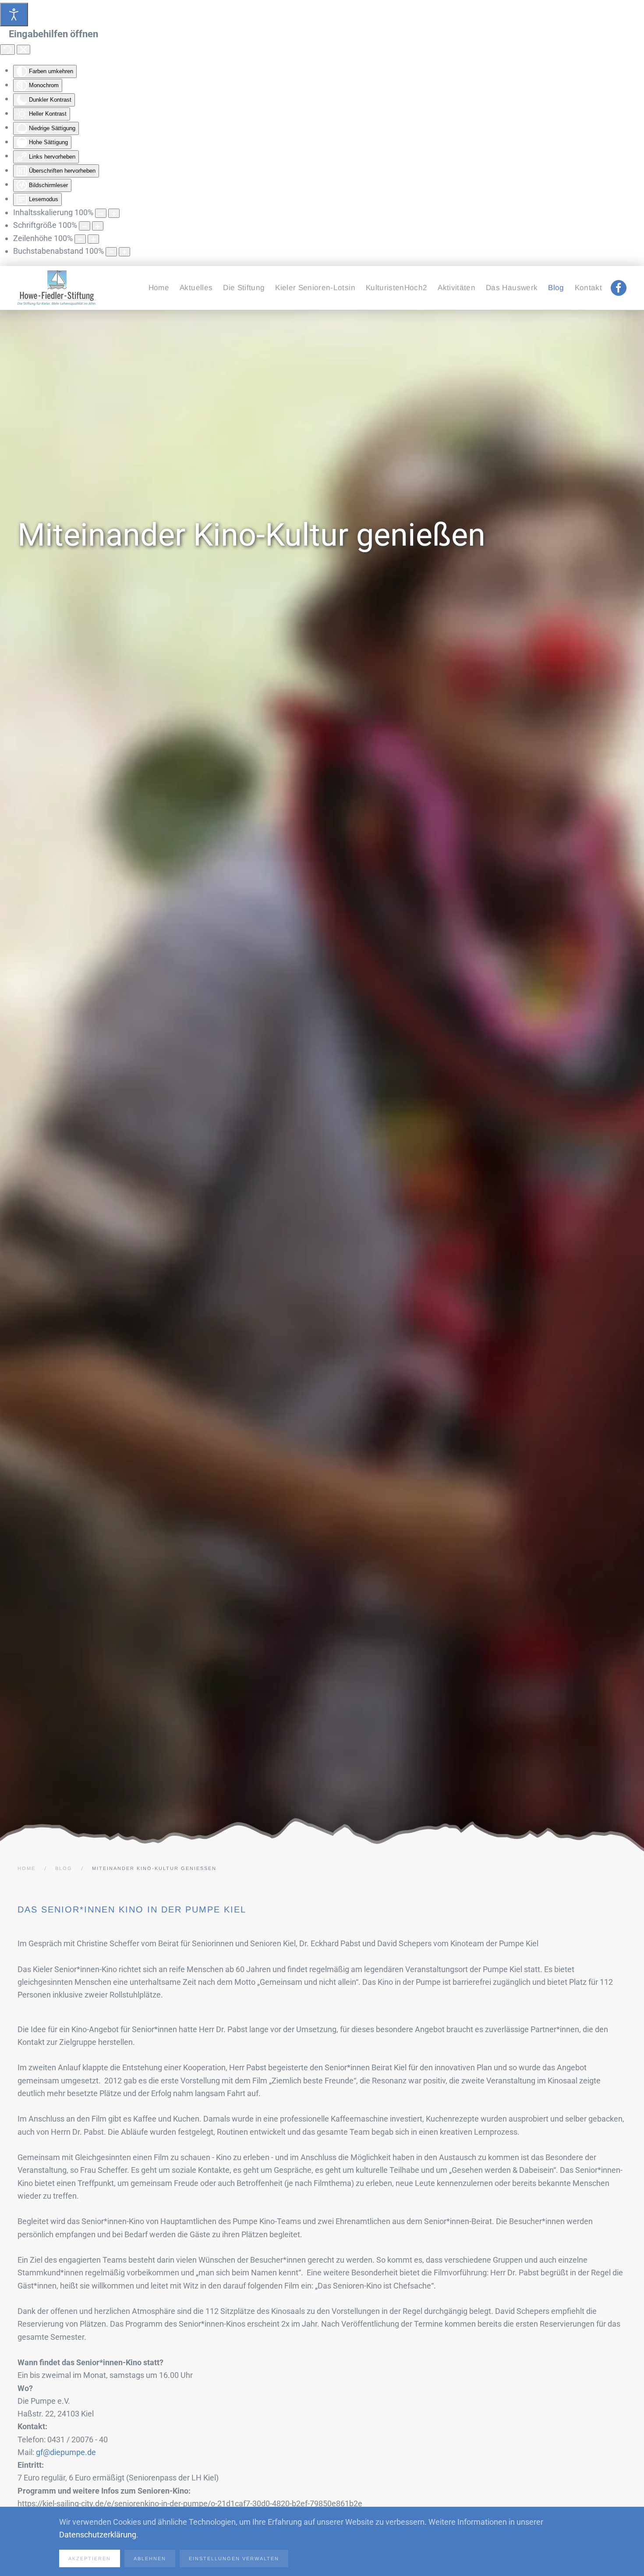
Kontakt (588, 288)
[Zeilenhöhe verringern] (80, 239)
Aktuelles (196, 288)
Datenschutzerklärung (98, 2535)
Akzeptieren (90, 2558)
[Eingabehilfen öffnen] (14, 14)
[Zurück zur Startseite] (57, 288)
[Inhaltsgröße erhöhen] (114, 213)
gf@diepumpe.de (66, 2452)
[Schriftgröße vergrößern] (98, 226)
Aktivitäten (456, 288)
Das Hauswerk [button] (512, 288)
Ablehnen (150, 2558)
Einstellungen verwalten (234, 2558)
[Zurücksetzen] (7, 50)
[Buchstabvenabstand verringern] (111, 252)
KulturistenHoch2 (396, 288)
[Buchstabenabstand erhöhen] (124, 252)
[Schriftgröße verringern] (85, 226)
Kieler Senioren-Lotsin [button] (315, 288)
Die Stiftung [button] (244, 288)
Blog (556, 288)
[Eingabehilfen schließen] (23, 50)
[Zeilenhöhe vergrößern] (93, 239)
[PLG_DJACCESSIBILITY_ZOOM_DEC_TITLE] (101, 213)
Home (159, 288)
